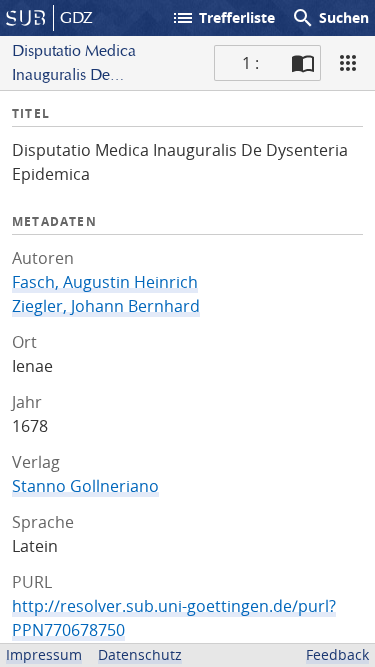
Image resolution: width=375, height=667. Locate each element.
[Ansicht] (348, 63)
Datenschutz (140, 654)
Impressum (44, 654)
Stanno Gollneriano (85, 486)
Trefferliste (223, 18)
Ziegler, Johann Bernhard (106, 306)
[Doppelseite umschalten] (303, 63)
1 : (250, 63)
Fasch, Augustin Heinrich (105, 282)
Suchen (330, 18)
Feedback (337, 654)
